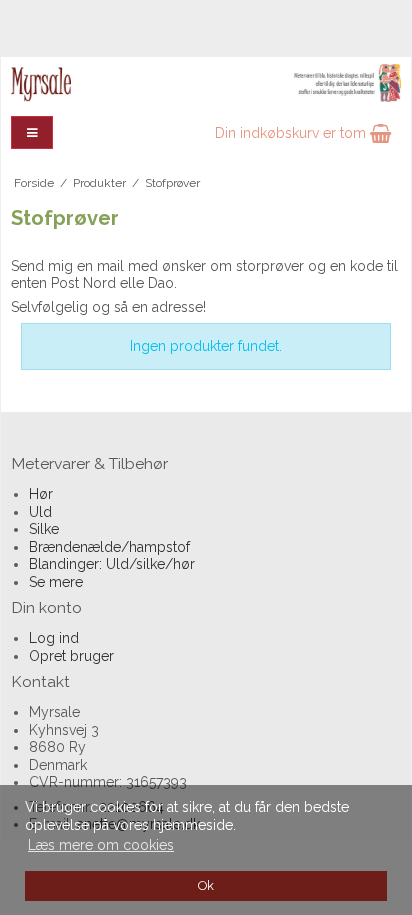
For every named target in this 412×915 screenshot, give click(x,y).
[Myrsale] (206, 83)
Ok (206, 885)
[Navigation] (32, 132)
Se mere (56, 582)
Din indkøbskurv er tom (292, 133)
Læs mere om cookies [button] (101, 845)
